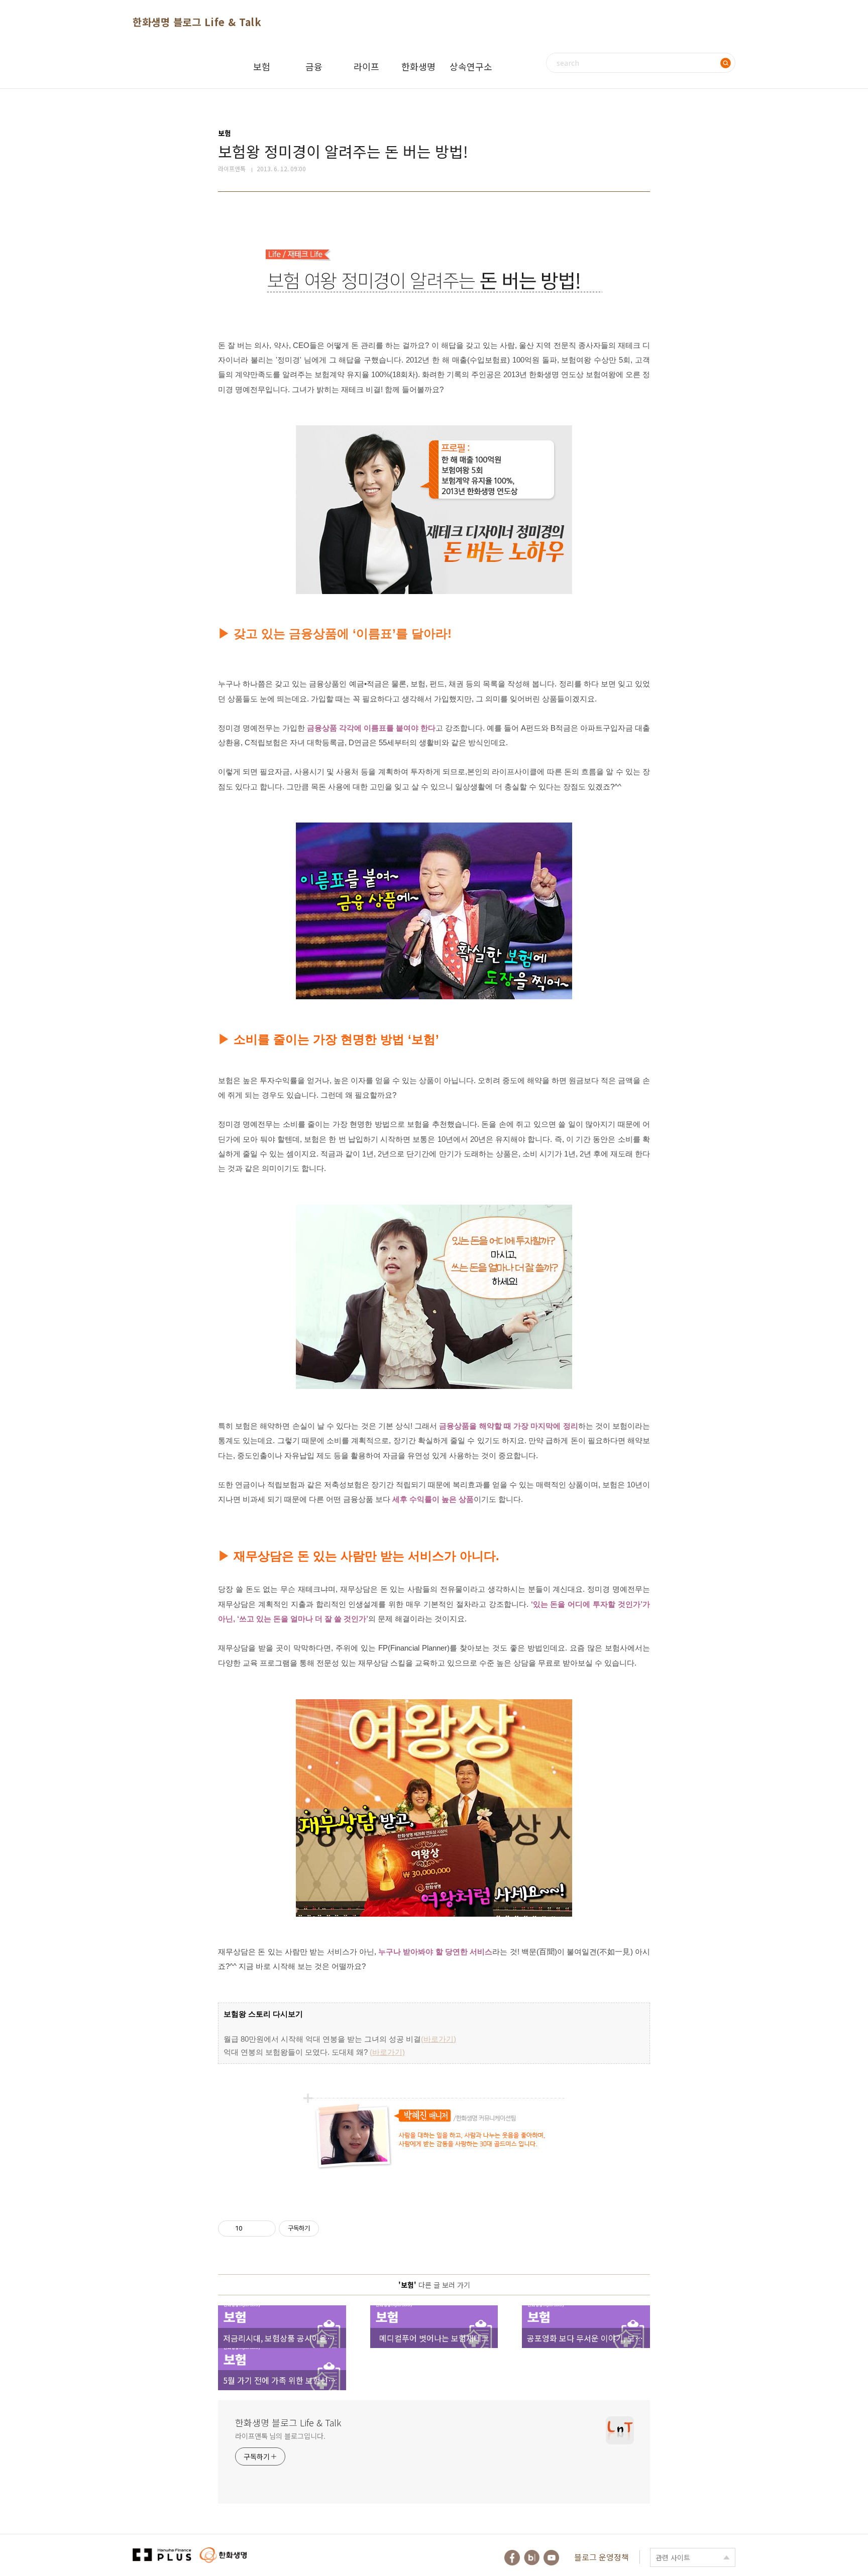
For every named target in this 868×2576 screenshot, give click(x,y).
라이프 (366, 66)
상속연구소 (471, 66)
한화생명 (418, 66)
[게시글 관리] (264, 2229)
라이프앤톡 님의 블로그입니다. (280, 2436)
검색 (725, 63)
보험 (262, 66)
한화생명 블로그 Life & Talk (197, 22)
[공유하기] (252, 2229)
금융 (314, 66)
